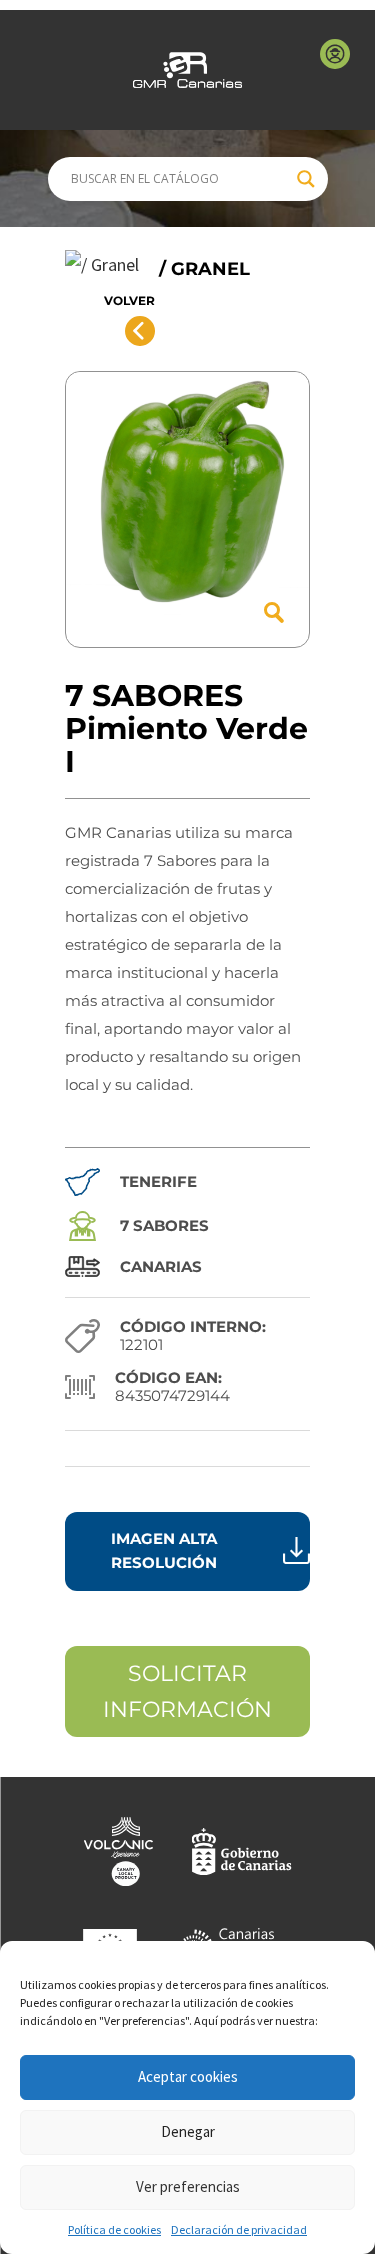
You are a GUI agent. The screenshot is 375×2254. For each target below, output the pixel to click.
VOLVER (129, 300)
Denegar (188, 2131)
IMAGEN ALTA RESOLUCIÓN (164, 1550)
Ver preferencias (188, 2186)
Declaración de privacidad (239, 2229)
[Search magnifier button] (306, 179)
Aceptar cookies (188, 2076)
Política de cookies (114, 2229)
